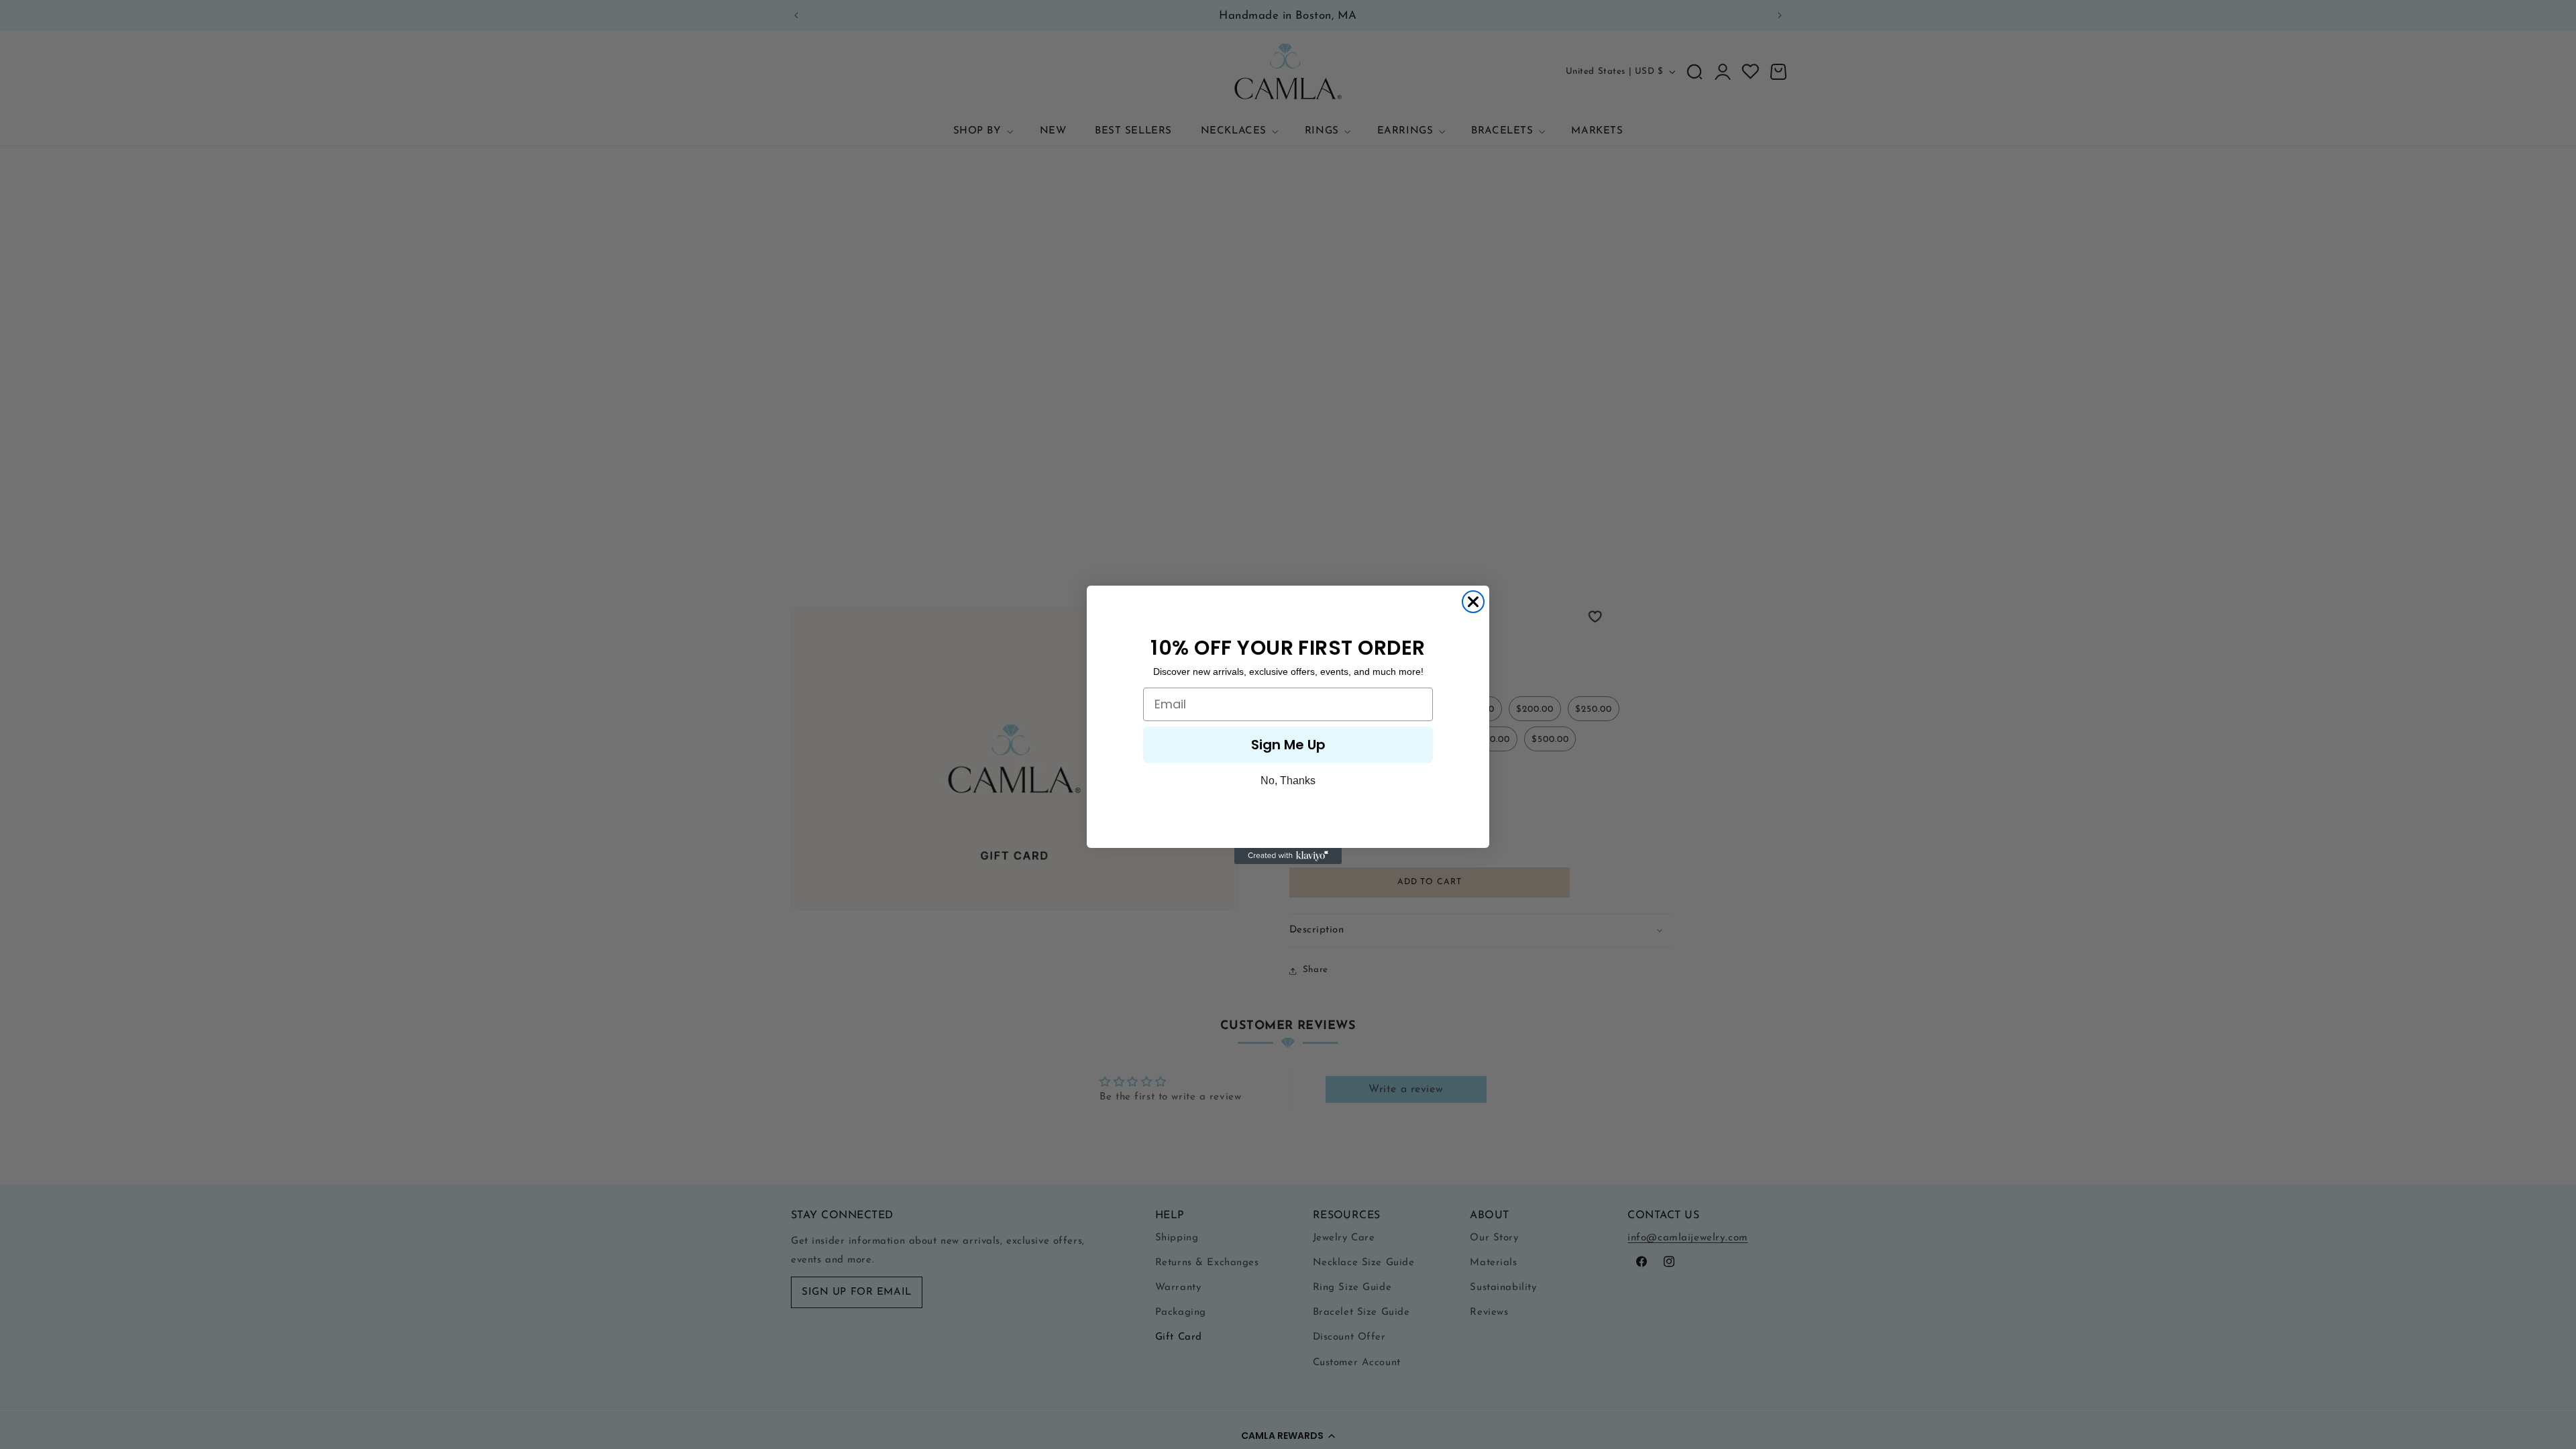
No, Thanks (1288, 781)
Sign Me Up (1288, 745)
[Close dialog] (1473, 602)
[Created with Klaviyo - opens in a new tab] (1288, 856)
